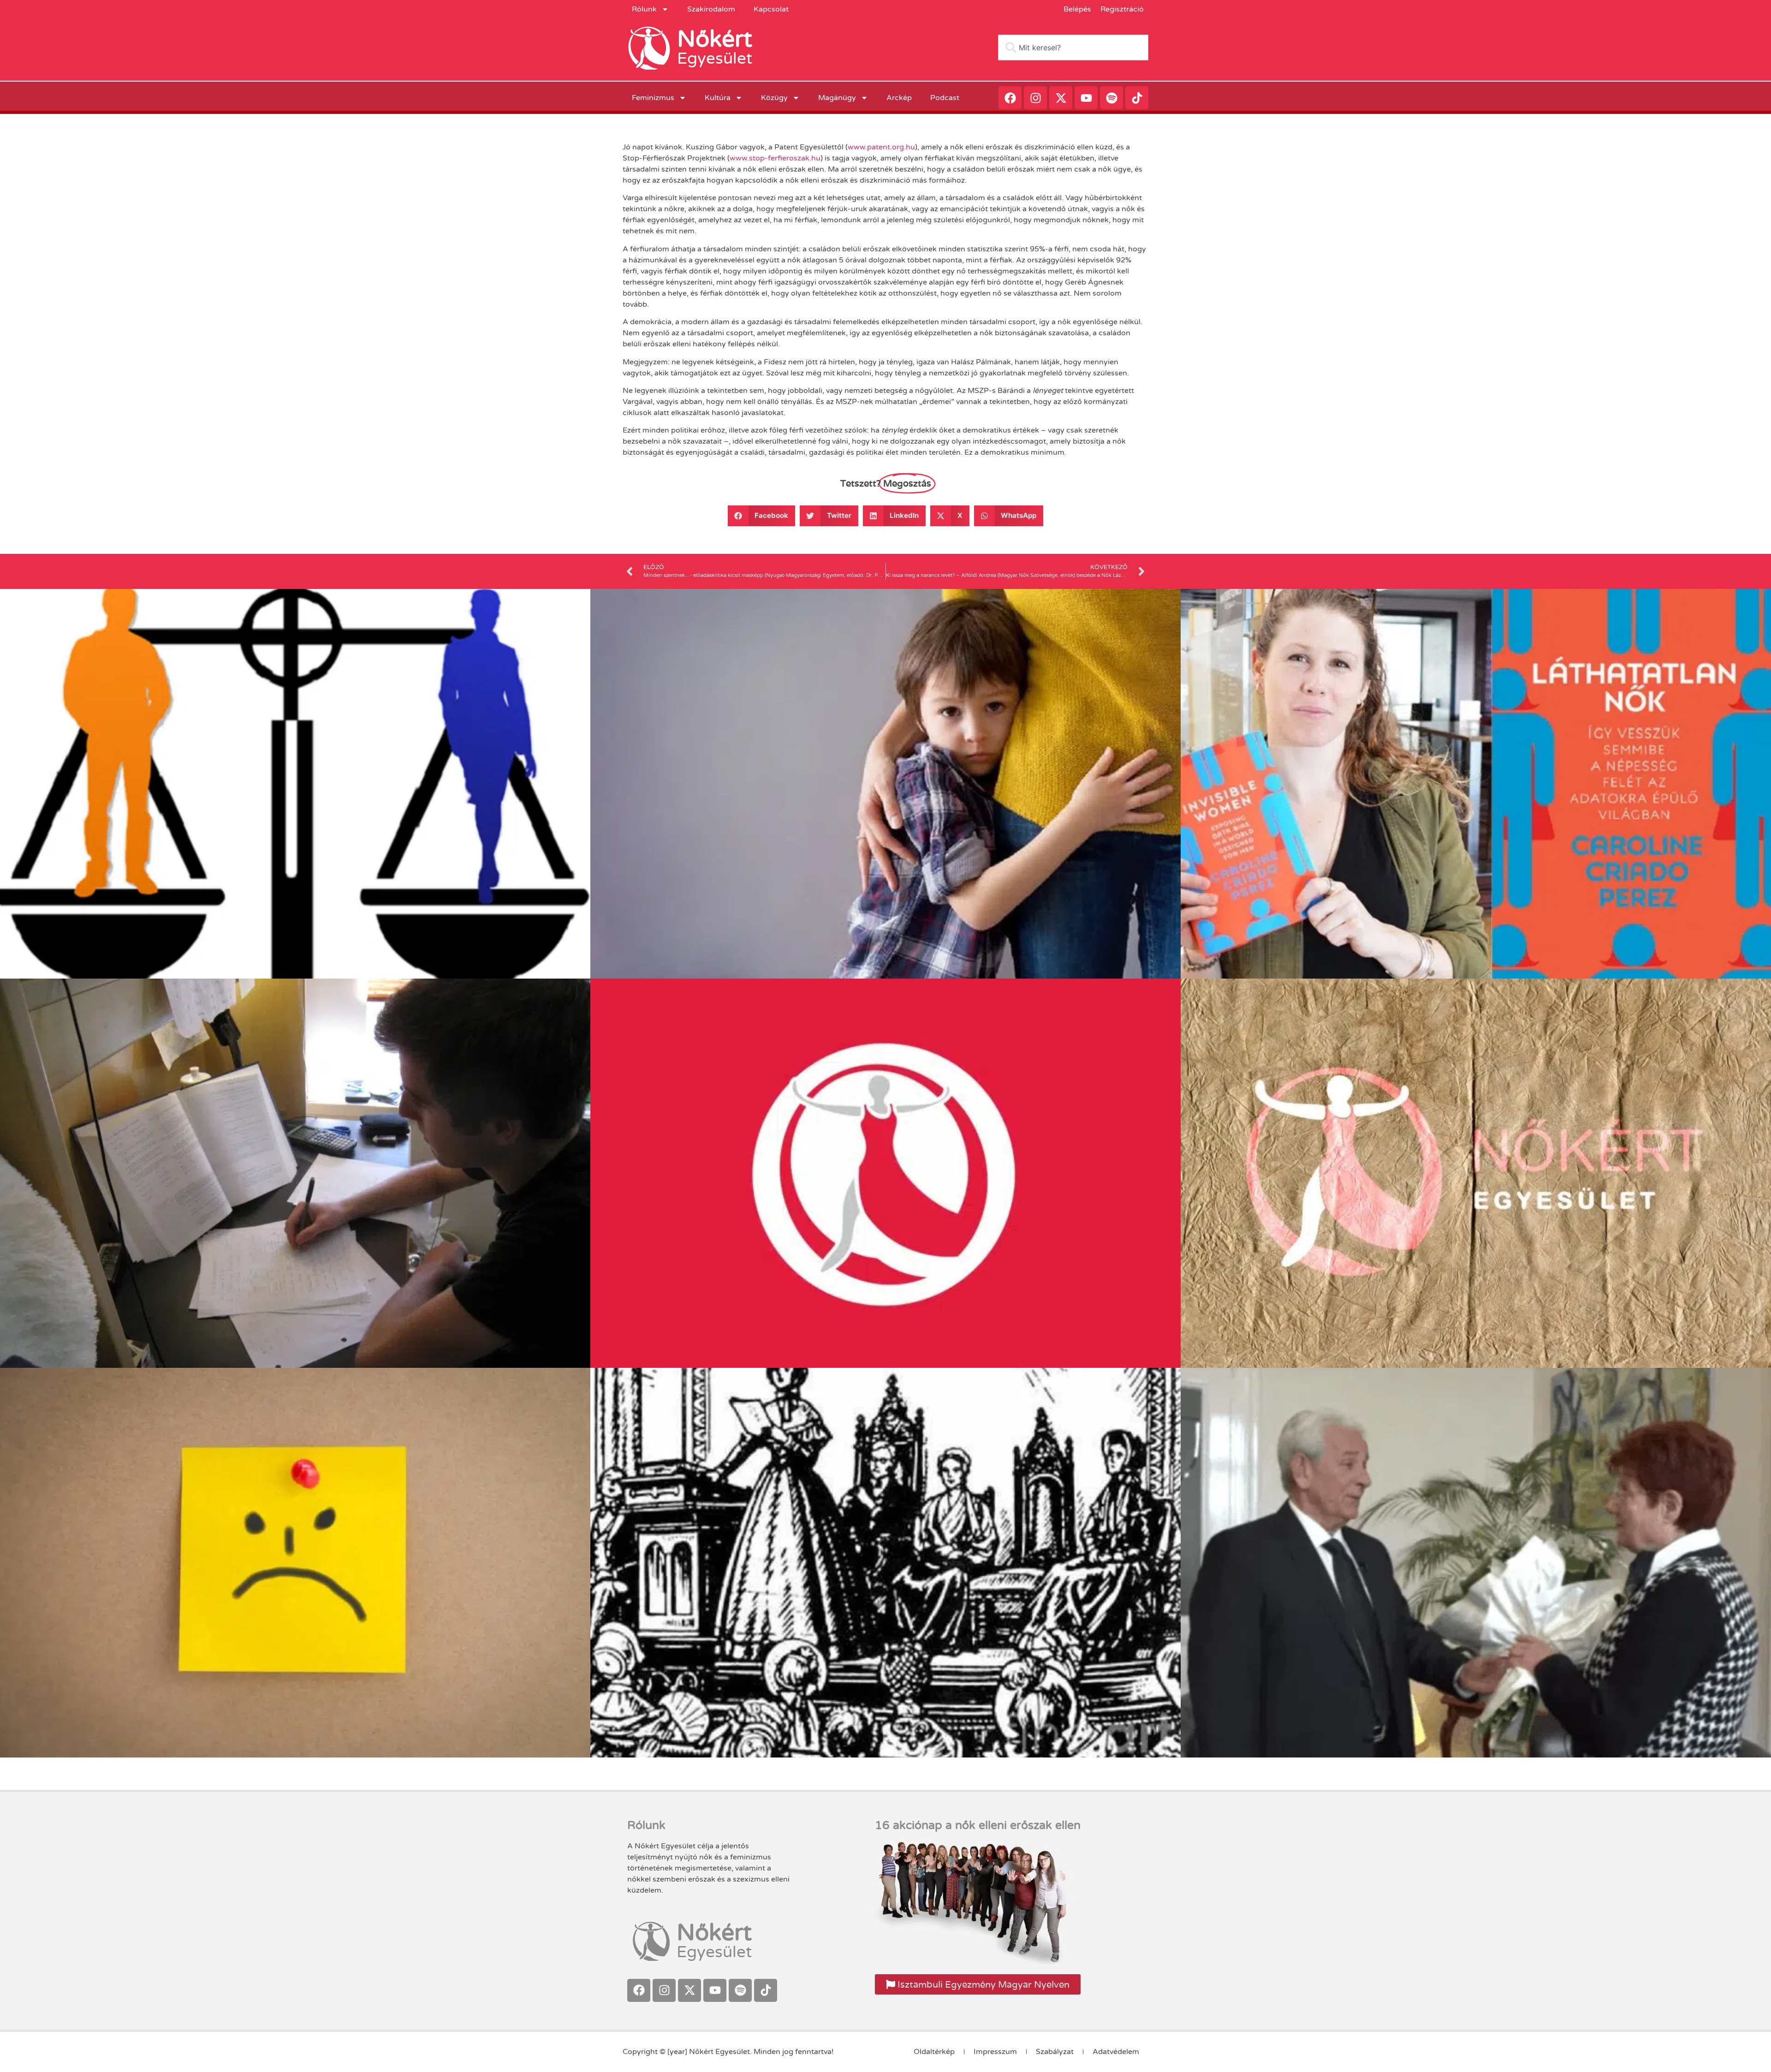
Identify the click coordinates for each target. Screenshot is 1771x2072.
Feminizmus (653, 98)
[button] (762, 516)
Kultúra (718, 98)
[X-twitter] (1061, 98)
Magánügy (837, 98)
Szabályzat (1055, 2052)
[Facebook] (1010, 98)
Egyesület (715, 59)
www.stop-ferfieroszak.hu (775, 158)
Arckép (899, 98)
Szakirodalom (711, 9)
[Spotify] (1111, 98)
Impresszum (995, 2052)
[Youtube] (1086, 98)
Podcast (945, 98)
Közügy (774, 98)
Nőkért (715, 39)
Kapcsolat (771, 9)
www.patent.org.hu (881, 147)
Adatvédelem (1116, 2052)
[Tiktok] (1137, 98)
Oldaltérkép (934, 2052)
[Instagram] (1035, 98)
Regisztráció (1122, 9)
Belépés (1077, 9)
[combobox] (1073, 47)
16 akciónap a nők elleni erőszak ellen (978, 1825)
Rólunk (644, 9)
